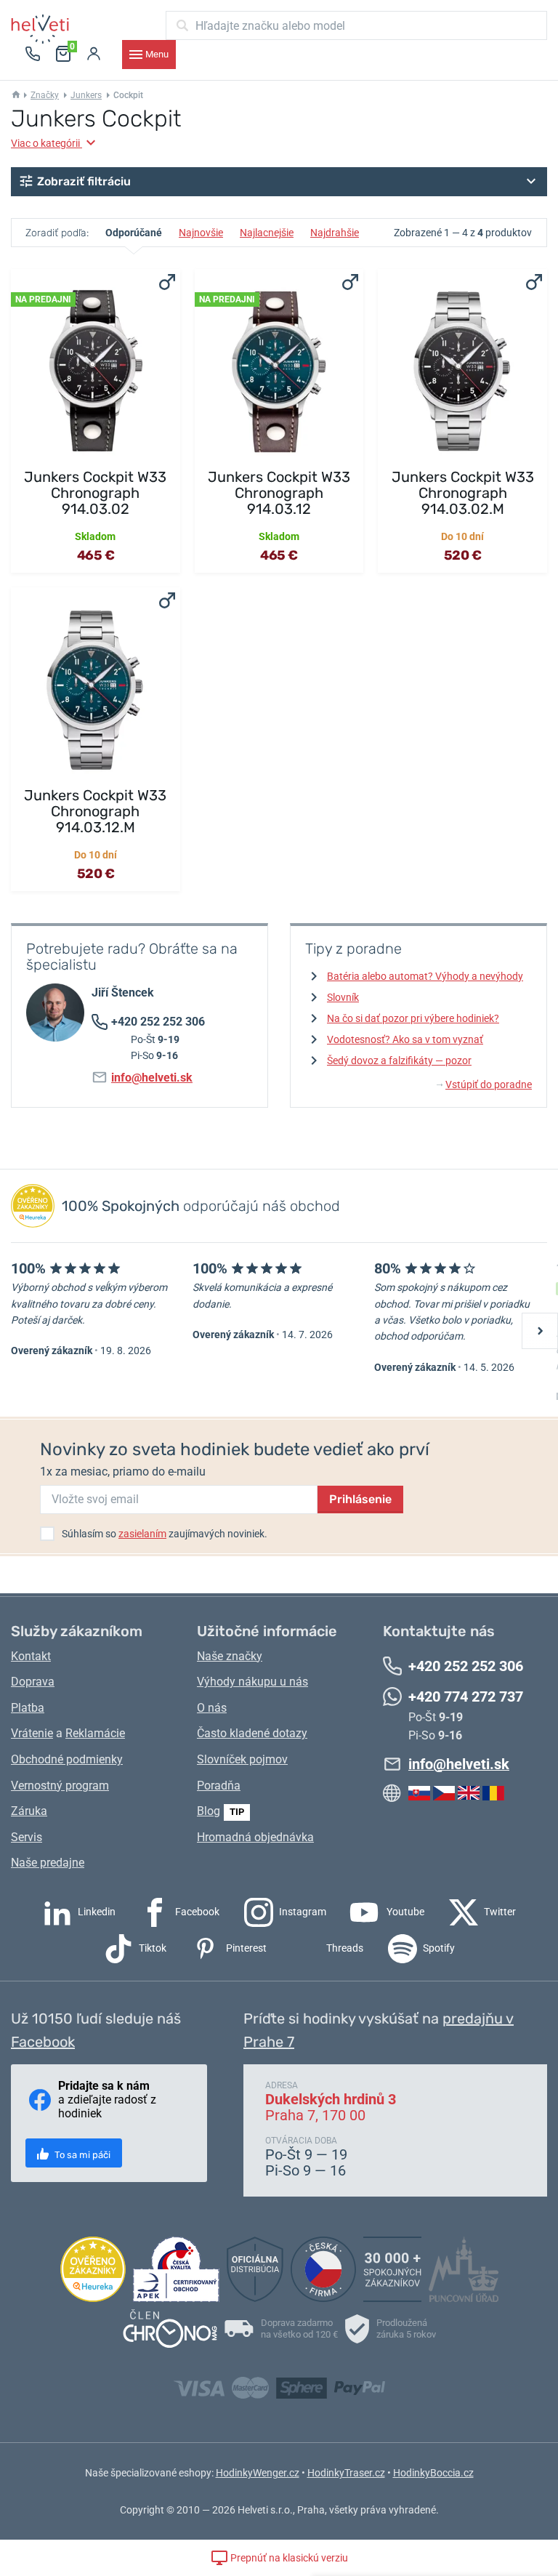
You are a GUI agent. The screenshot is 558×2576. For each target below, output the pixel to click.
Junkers (86, 95)
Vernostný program (60, 1786)
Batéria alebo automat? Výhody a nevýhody (425, 976)
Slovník (343, 997)
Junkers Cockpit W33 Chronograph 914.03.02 (95, 493)
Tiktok (151, 1948)
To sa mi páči (81, 2155)
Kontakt (31, 1656)
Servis (27, 1837)
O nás (212, 1708)
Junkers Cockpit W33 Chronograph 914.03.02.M (463, 493)
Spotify (438, 1948)
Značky (45, 95)
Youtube (404, 1912)
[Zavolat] (33, 55)
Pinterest (245, 1948)
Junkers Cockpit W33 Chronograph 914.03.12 (279, 493)
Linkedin (96, 1912)
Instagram (302, 1912)
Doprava (33, 1682)
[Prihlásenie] (94, 55)
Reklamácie (95, 1733)
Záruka (29, 1811)
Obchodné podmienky (67, 1759)
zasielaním (142, 1534)
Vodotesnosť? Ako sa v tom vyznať (405, 1039)
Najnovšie (201, 233)
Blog (209, 1811)
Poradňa (219, 1786)
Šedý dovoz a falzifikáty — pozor (399, 1060)
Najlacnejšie (267, 233)
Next (540, 1331)
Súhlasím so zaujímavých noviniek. (165, 1534)
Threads (344, 1948)
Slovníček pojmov (242, 1759)
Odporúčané (134, 233)
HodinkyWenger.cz (258, 2473)
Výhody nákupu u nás (252, 1682)
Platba (28, 1708)
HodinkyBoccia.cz (433, 2473)
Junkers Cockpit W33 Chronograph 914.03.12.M (95, 811)
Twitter (499, 1912)
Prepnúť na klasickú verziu (288, 2558)
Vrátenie (32, 1733)
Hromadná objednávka (255, 1837)
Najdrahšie (335, 233)
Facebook (196, 1912)
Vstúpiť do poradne (484, 1084)
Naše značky (230, 1656)
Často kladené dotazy (252, 1733)
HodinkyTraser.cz (346, 2473)
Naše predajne (48, 1863)
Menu (157, 54)
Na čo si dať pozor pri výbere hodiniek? (413, 1018)
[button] (279, 182)
